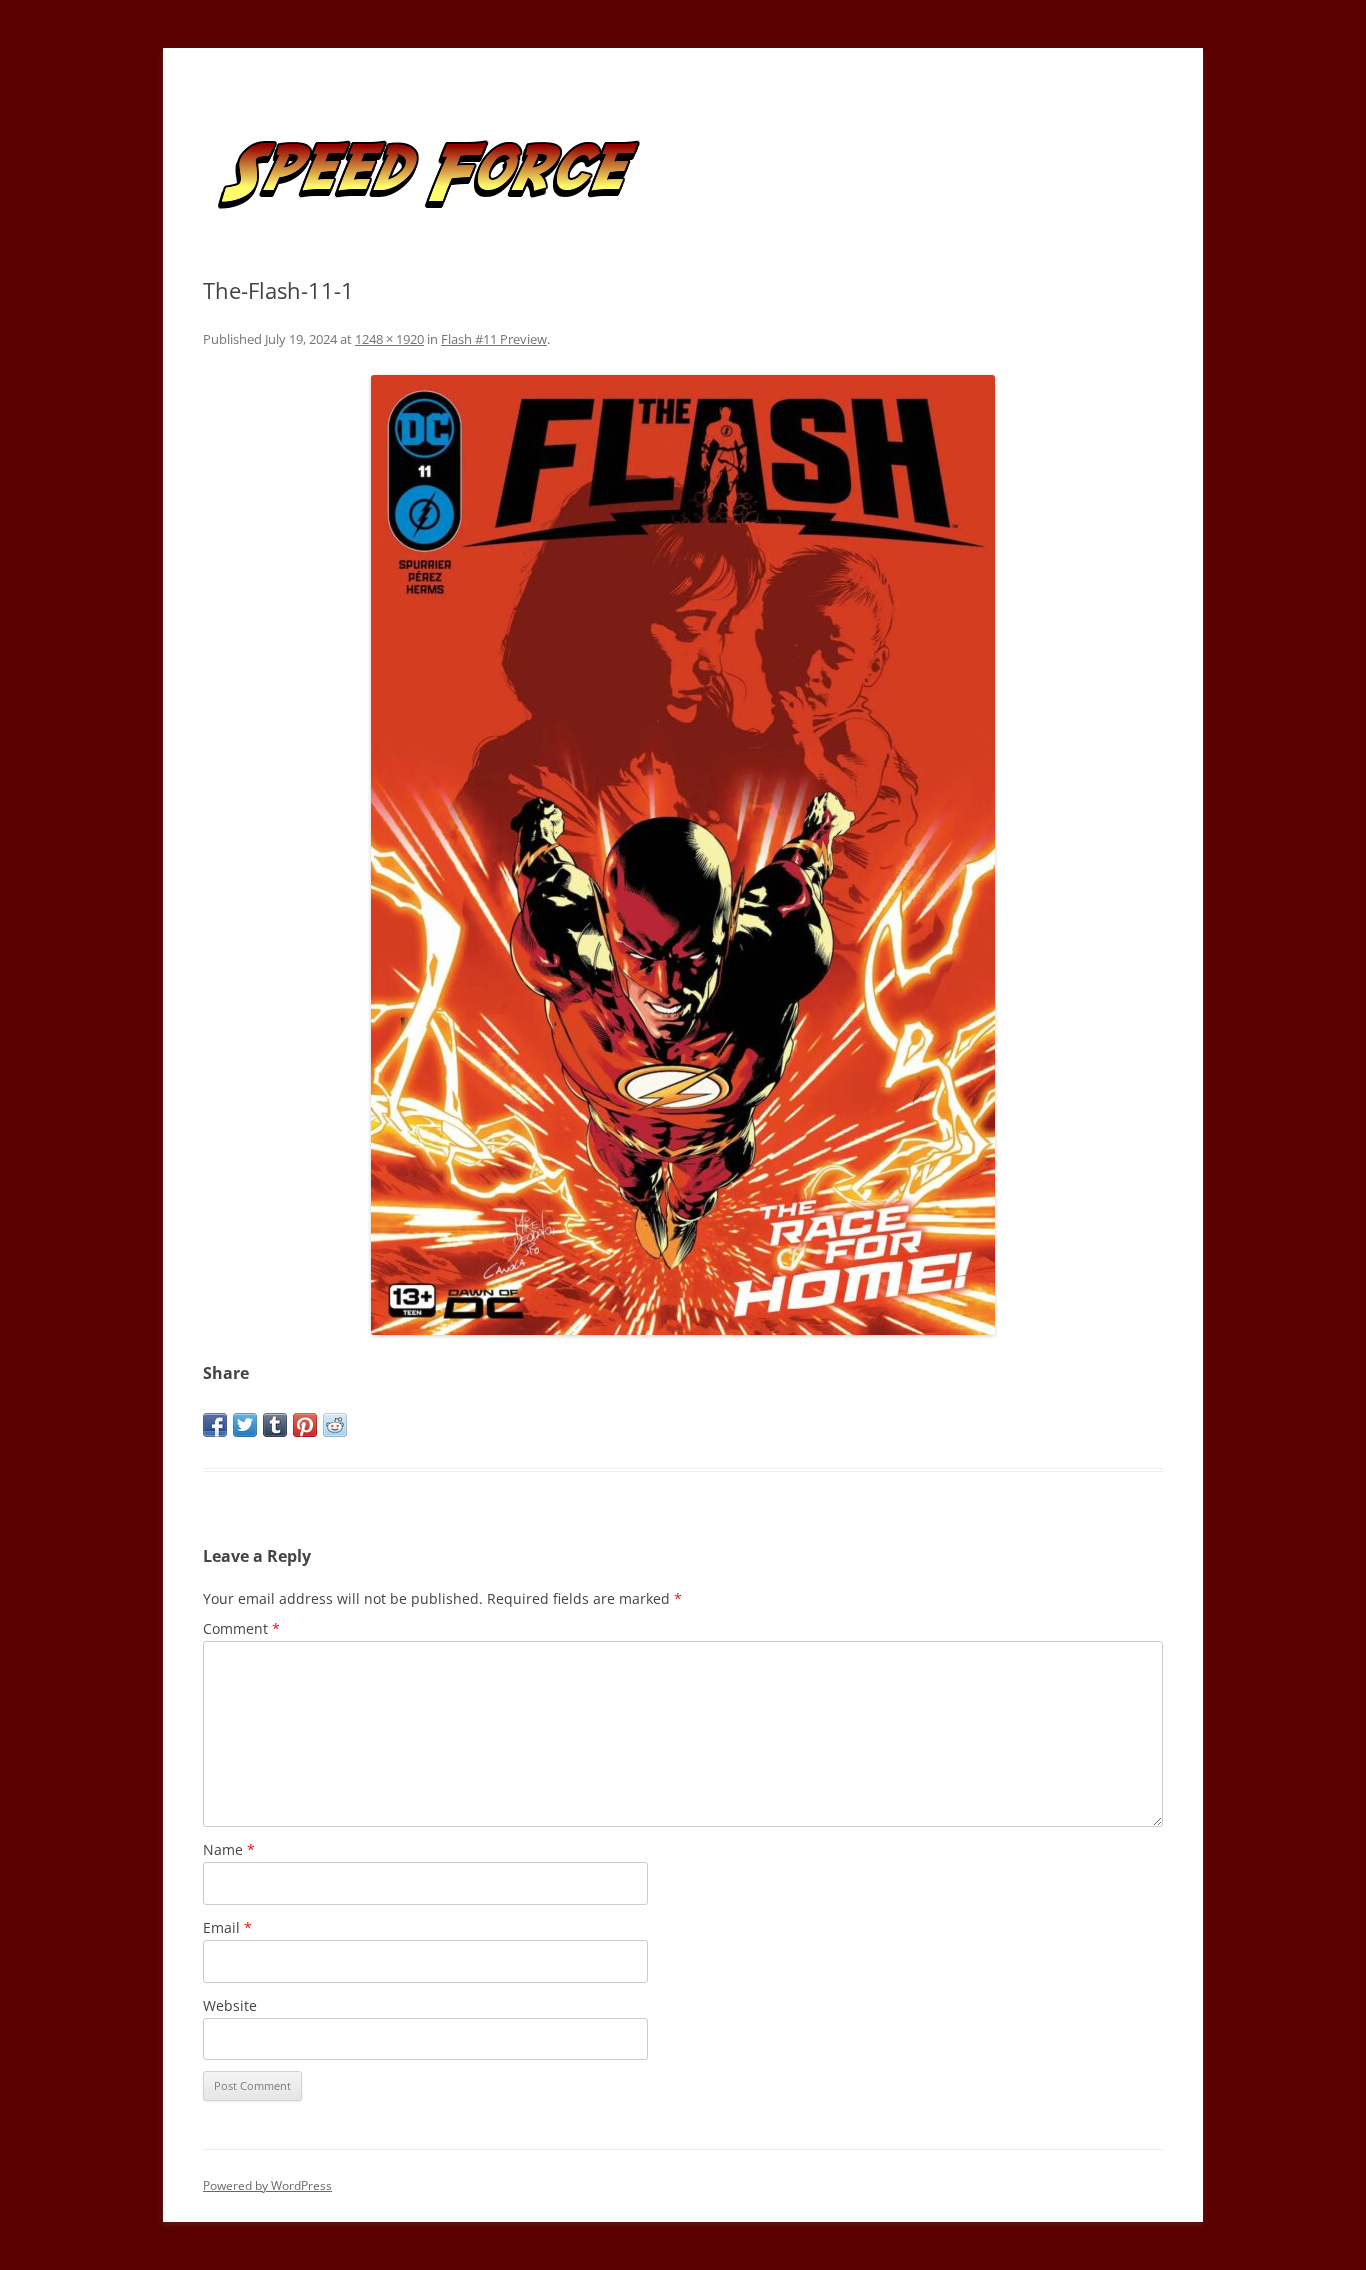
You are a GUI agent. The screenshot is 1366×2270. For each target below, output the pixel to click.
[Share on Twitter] (245, 1425)
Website (230, 2005)
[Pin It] (305, 1425)
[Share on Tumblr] (275, 1425)
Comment (241, 1628)
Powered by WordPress (267, 2185)
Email (227, 1927)
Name (229, 1849)
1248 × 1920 (389, 339)
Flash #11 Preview (494, 339)
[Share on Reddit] (335, 1425)
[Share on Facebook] (215, 1425)
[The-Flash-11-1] (683, 855)
